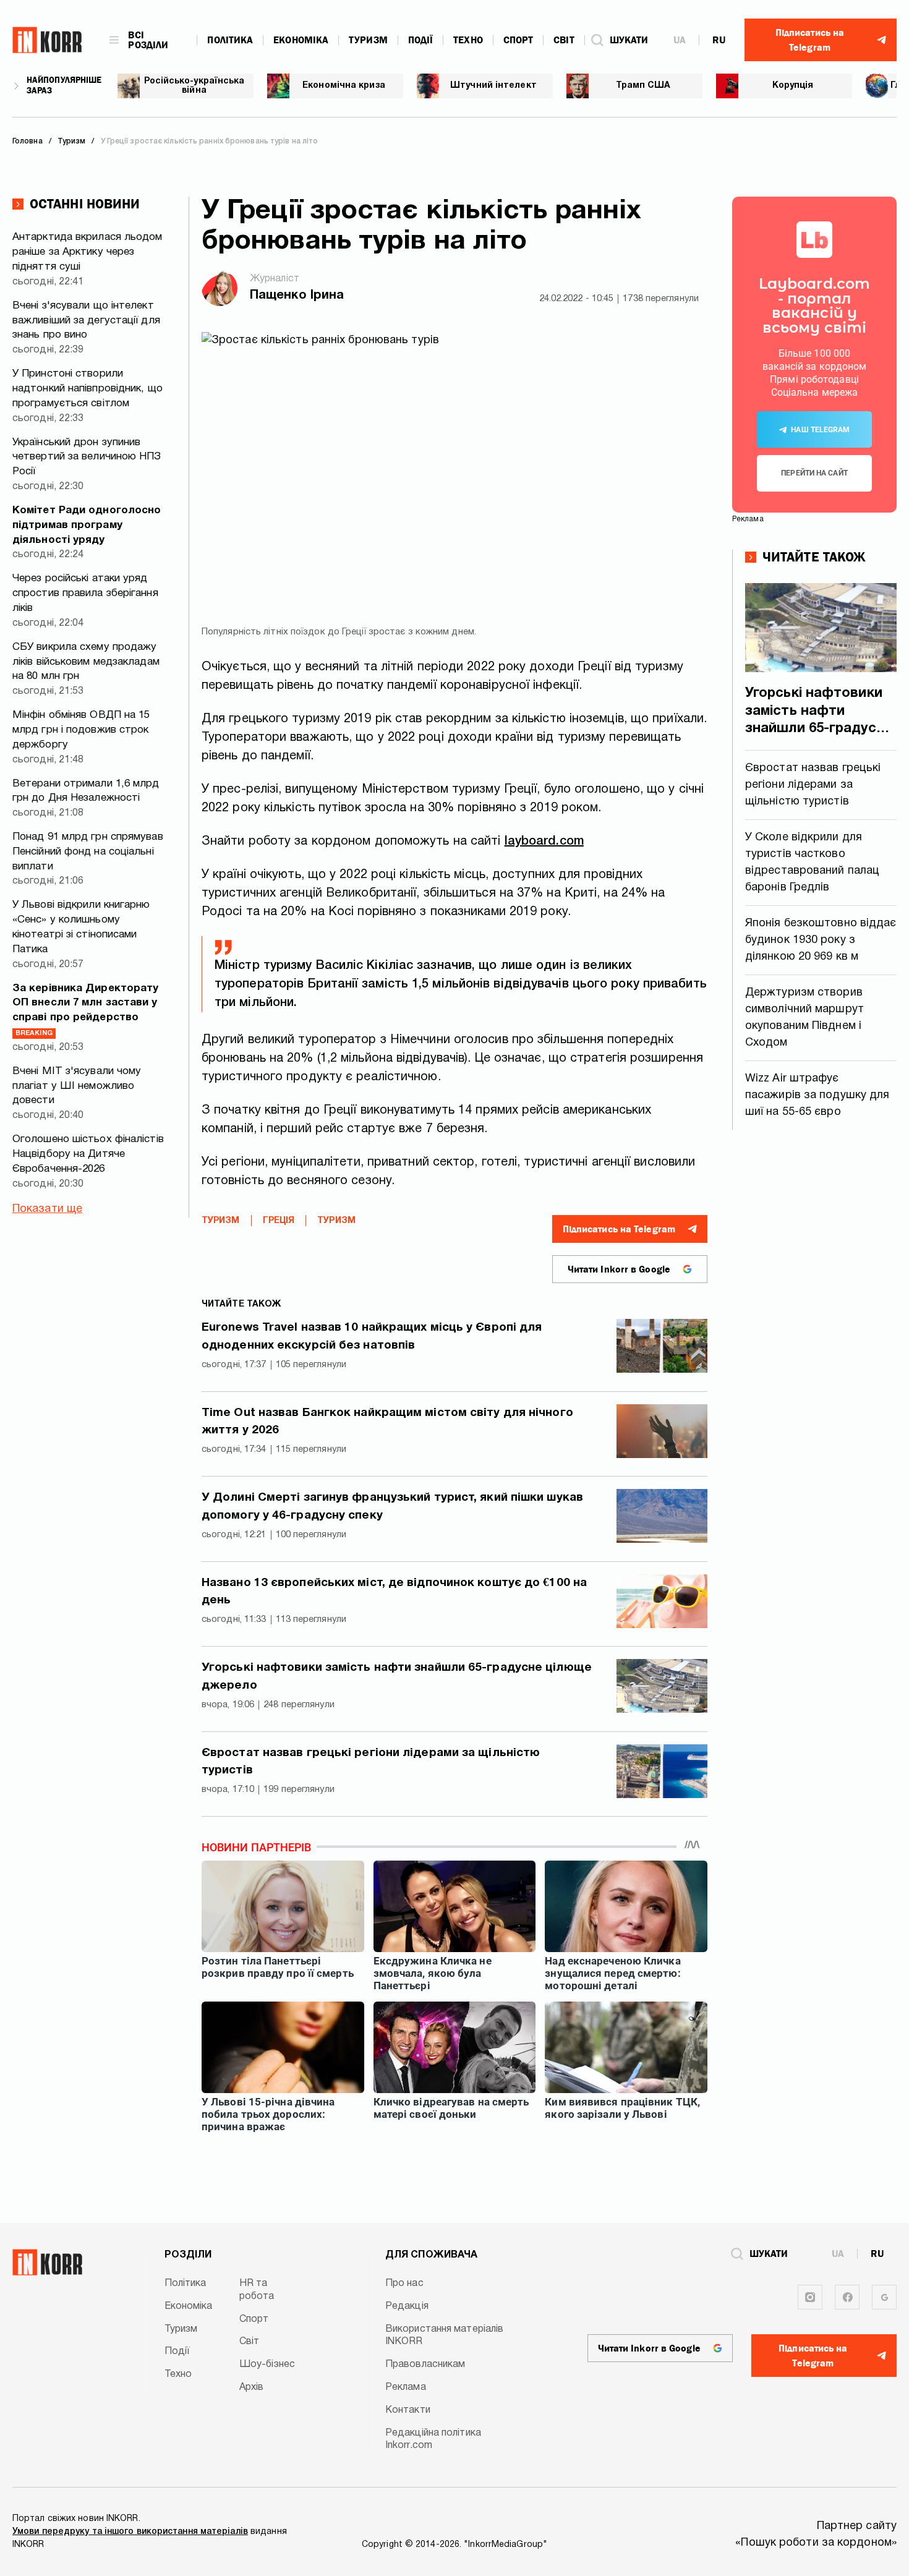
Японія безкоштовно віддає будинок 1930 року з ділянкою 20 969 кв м (821, 940)
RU (719, 40)
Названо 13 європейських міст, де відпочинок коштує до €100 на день (394, 1592)
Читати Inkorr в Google (619, 1269)
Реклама (406, 2387)
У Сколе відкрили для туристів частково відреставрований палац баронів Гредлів (812, 863)
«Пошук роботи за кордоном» (816, 2543)
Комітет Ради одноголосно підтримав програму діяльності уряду (87, 525)
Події (421, 40)
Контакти (408, 2410)
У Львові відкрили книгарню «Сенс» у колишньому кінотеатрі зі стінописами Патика (81, 927)
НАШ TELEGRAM (820, 430)
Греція (279, 1221)
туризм (336, 1221)
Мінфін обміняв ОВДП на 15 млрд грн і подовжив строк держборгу (81, 730)
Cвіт (564, 40)
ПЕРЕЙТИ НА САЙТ (814, 473)
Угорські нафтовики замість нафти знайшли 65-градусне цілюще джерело (397, 1677)
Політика (230, 40)
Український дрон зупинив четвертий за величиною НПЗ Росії (87, 457)
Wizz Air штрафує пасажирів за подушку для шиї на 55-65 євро (817, 1095)
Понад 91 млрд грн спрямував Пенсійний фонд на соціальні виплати (88, 852)
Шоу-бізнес (267, 2365)
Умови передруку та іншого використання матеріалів (130, 2532)
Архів (252, 2387)
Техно (468, 40)
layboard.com (544, 842)
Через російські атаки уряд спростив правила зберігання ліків (85, 593)
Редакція (407, 2306)
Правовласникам (425, 2365)
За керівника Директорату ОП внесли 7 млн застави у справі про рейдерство (85, 1010)
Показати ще (47, 1209)
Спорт (519, 40)
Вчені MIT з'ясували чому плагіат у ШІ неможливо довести (77, 1086)
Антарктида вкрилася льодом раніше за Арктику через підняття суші (87, 252)
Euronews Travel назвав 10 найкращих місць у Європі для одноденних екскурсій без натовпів (372, 1337)
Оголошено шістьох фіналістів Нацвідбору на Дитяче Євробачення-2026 (88, 1154)
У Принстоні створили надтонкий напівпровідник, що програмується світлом (87, 389)
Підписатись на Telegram (619, 1229)
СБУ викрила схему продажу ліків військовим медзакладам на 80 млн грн (86, 662)
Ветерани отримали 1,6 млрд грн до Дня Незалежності (86, 791)
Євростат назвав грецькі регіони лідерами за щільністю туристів (371, 1762)
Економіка (301, 40)
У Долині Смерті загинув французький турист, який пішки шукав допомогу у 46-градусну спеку (392, 1507)
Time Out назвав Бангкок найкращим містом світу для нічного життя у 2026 (387, 1422)
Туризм (368, 40)
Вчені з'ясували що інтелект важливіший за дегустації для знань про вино (86, 321)
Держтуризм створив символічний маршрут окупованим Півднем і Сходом (804, 1018)
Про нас (404, 2284)
